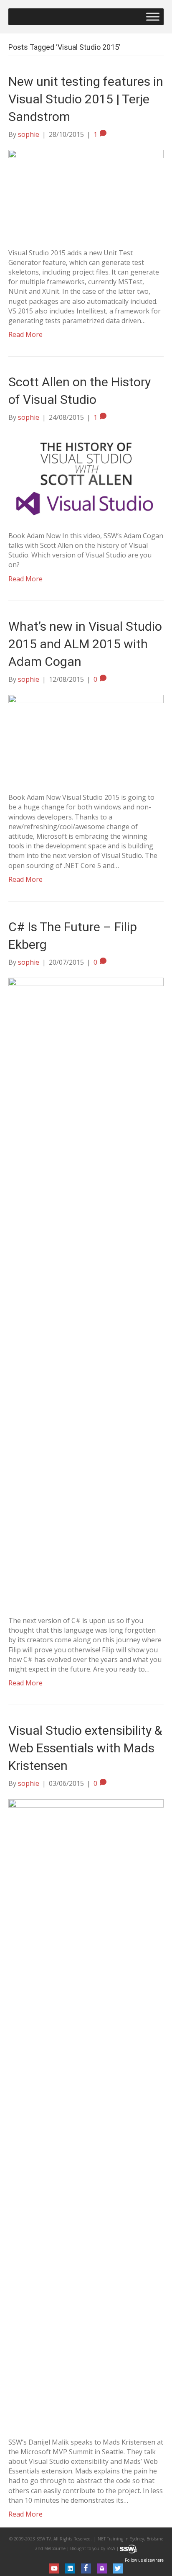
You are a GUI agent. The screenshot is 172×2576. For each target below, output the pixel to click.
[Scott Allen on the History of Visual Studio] (86, 476)
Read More (25, 334)
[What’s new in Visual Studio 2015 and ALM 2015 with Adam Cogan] (86, 738)
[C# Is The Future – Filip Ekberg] (86, 1291)
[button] (54, 2568)
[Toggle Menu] (153, 17)
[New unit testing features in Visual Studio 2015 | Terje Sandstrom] (86, 193)
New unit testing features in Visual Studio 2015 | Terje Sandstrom (86, 99)
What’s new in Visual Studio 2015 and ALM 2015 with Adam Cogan (85, 644)
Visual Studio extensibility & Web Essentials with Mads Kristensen (85, 1748)
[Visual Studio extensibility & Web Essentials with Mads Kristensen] (86, 2112)
